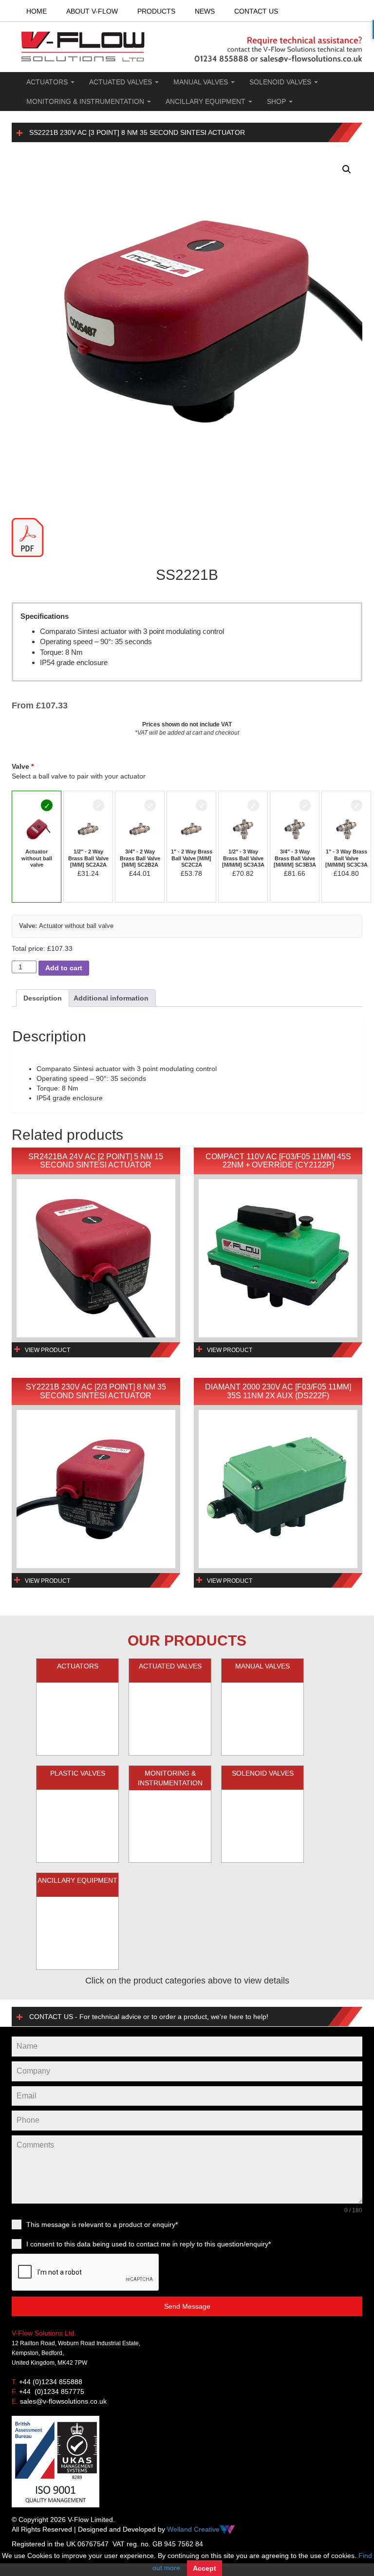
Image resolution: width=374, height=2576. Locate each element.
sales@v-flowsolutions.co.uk (63, 2401)
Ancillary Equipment (206, 101)
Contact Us (256, 11)
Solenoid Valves (281, 82)
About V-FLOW (92, 11)
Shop (277, 101)
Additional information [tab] (111, 998)
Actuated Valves (122, 82)
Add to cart (64, 968)
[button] (347, 169)
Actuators (48, 82)
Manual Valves (202, 82)
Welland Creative (193, 2529)
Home (37, 11)
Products (156, 11)
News (205, 11)
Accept (205, 2568)
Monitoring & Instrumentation (86, 101)
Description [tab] (43, 998)
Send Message (187, 2306)
